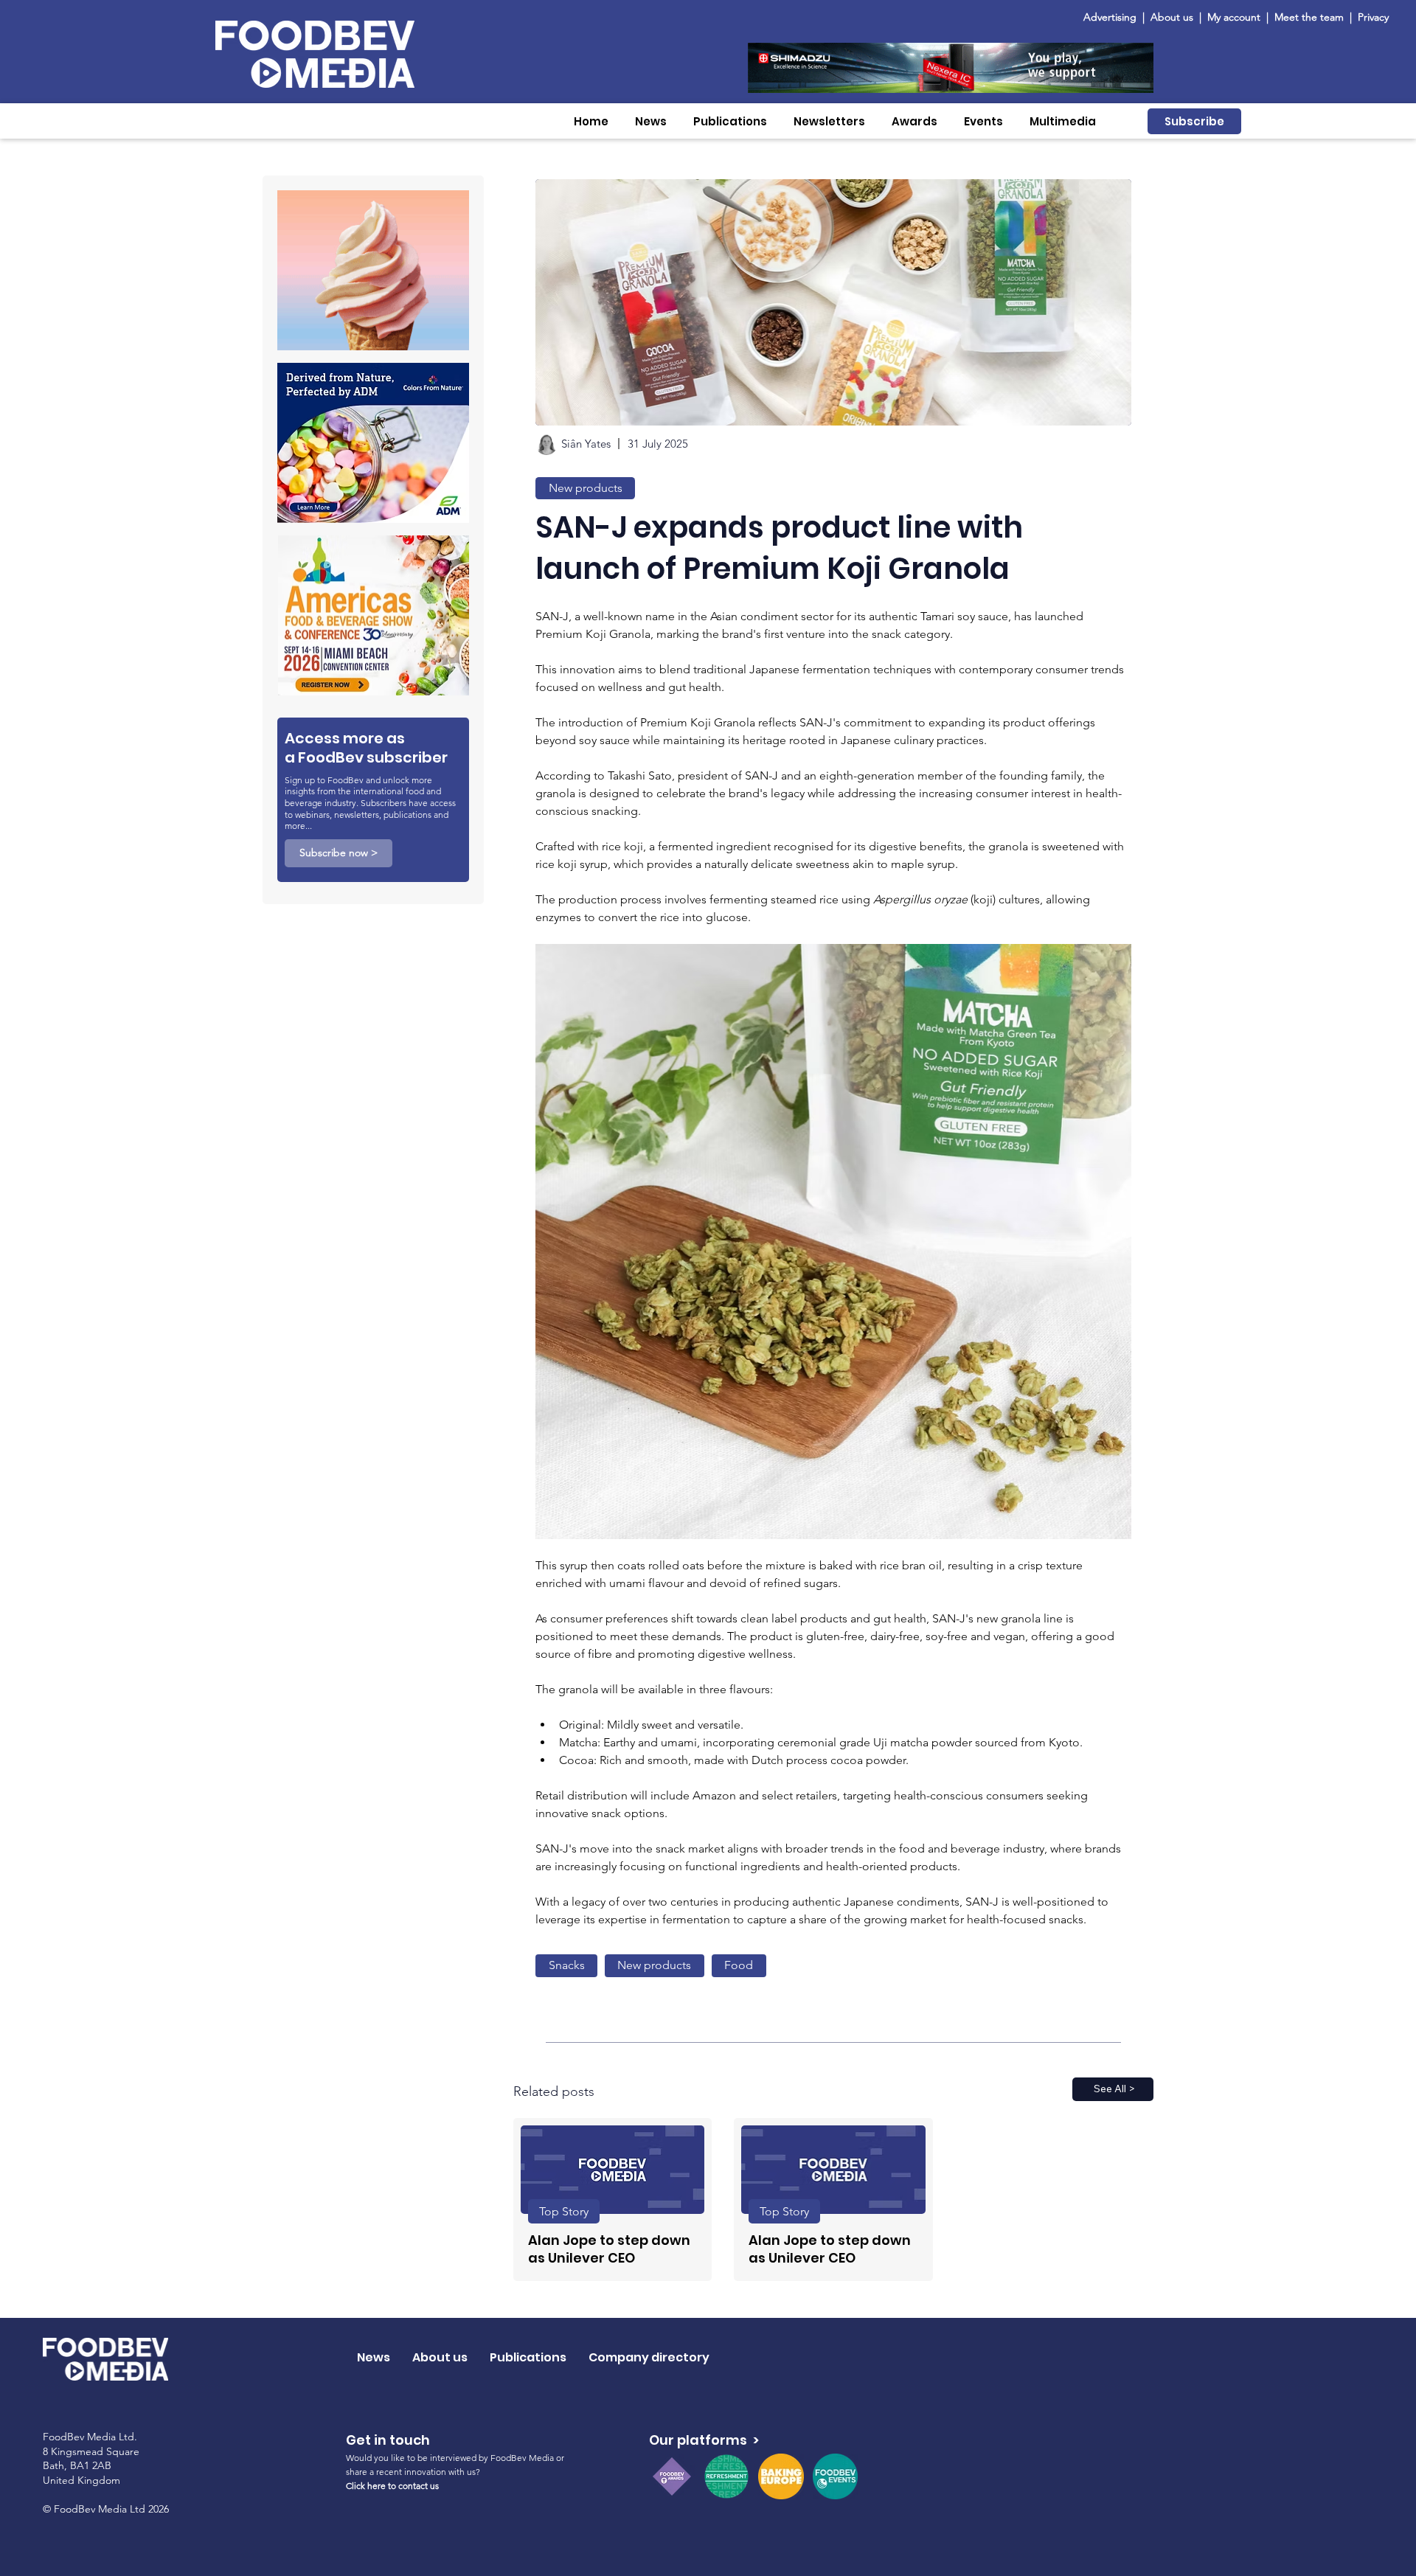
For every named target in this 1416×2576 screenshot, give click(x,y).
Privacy (1373, 17)
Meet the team (1311, 17)
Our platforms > (704, 2440)
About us (1172, 17)
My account (1234, 17)
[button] (651, 121)
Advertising (1113, 17)
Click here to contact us (392, 2486)
